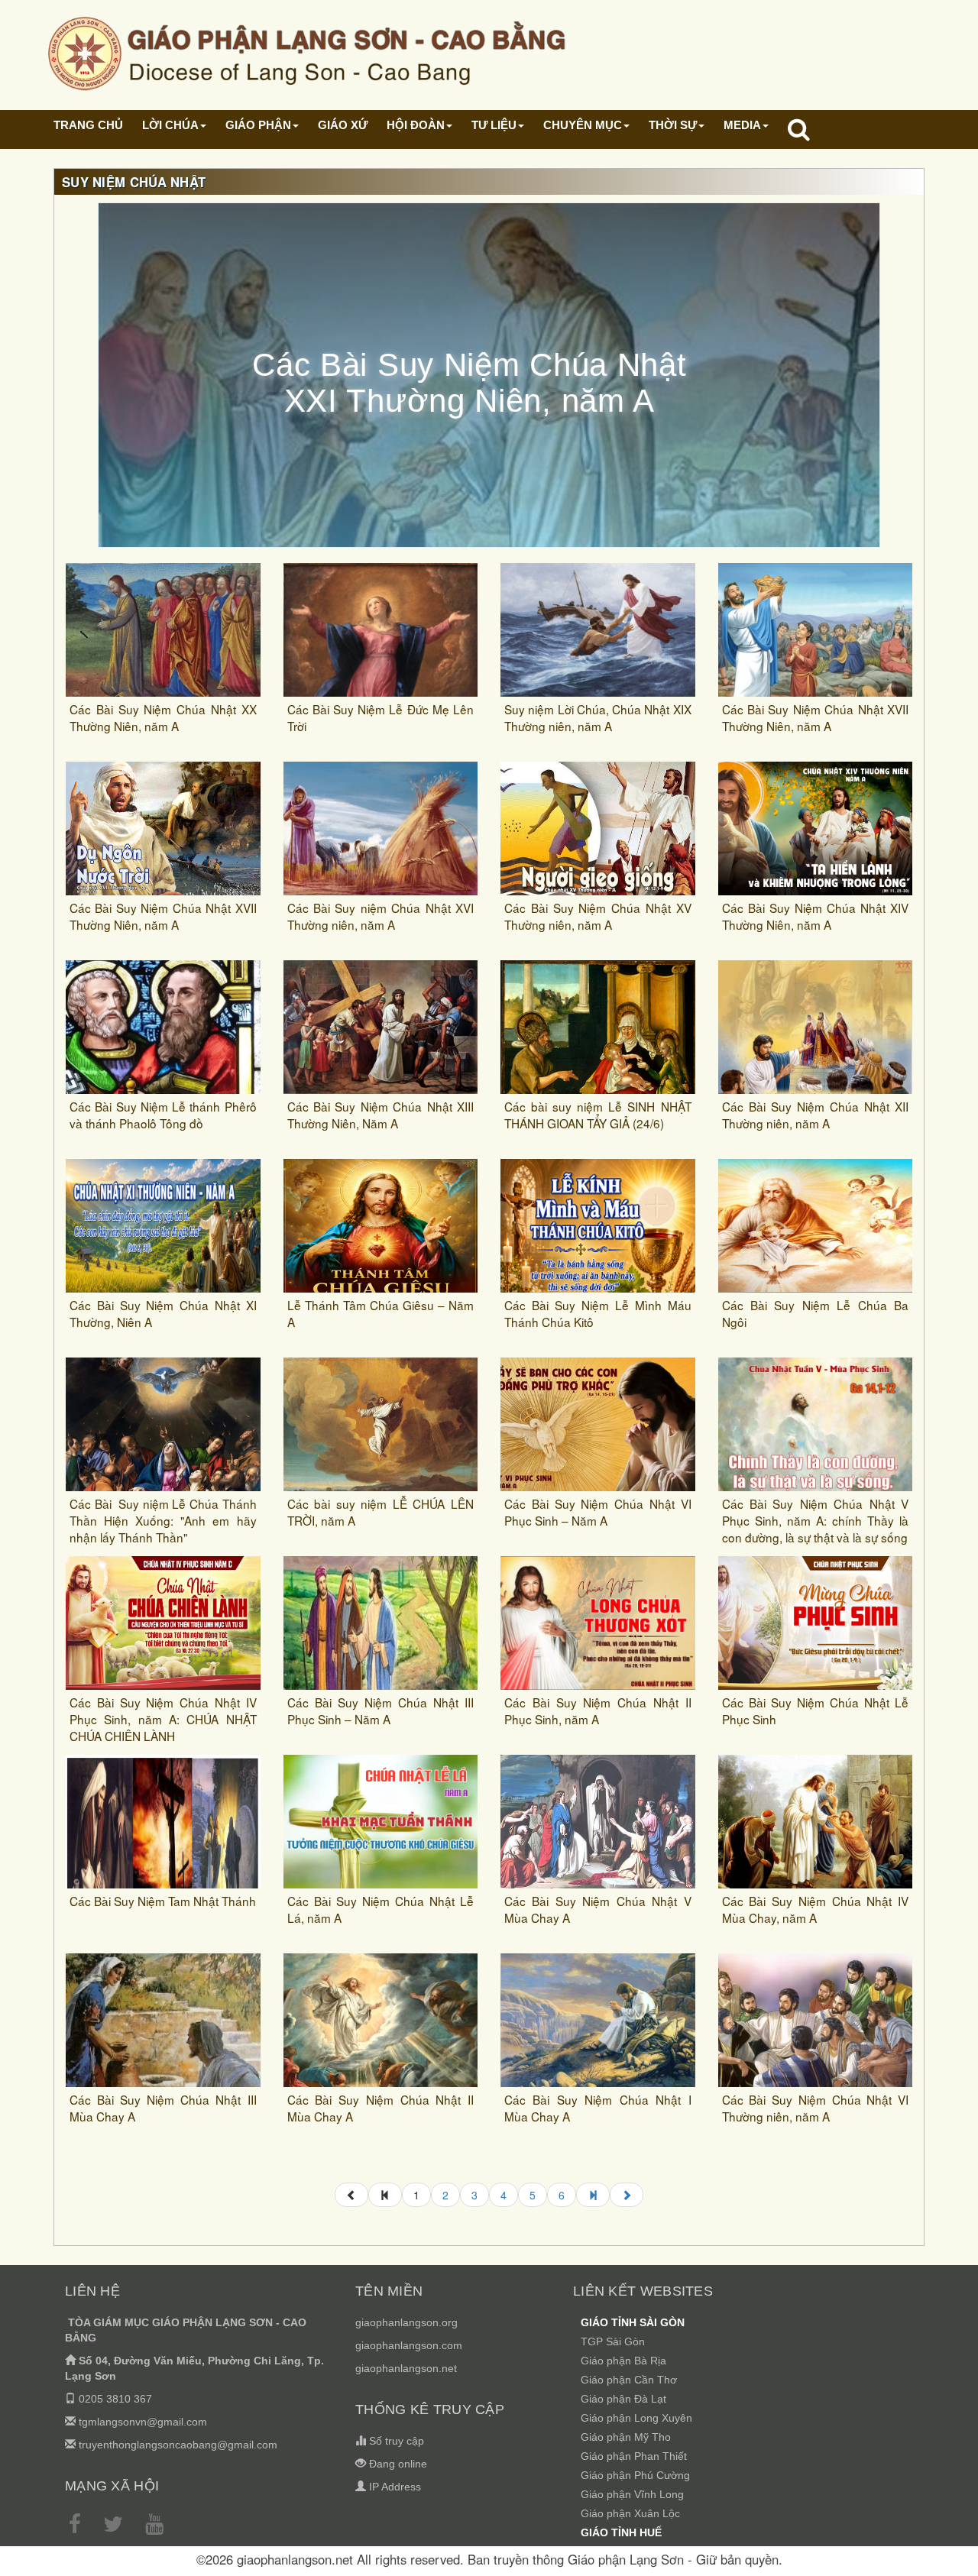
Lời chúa (170, 125)
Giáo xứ (343, 125)
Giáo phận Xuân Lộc (630, 2513)
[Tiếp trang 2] (627, 2195)
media (742, 125)
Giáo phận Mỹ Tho (626, 2437)
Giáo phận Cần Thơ (629, 2380)
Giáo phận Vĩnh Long (632, 2494)
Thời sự (673, 125)
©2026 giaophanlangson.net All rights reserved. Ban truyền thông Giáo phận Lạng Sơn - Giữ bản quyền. (489, 2559)
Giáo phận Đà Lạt (623, 2399)
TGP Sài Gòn (613, 2341)
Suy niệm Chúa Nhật (134, 182)
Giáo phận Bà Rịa (623, 2361)
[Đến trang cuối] (593, 2195)
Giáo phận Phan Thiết (634, 2456)
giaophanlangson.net (406, 2368)
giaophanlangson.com (409, 2345)
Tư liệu (494, 125)
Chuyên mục (583, 125)
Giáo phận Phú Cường (635, 2475)
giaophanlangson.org (406, 2322)
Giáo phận (258, 125)
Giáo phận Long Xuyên (636, 2418)
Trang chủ (88, 125)
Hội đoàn (416, 125)
